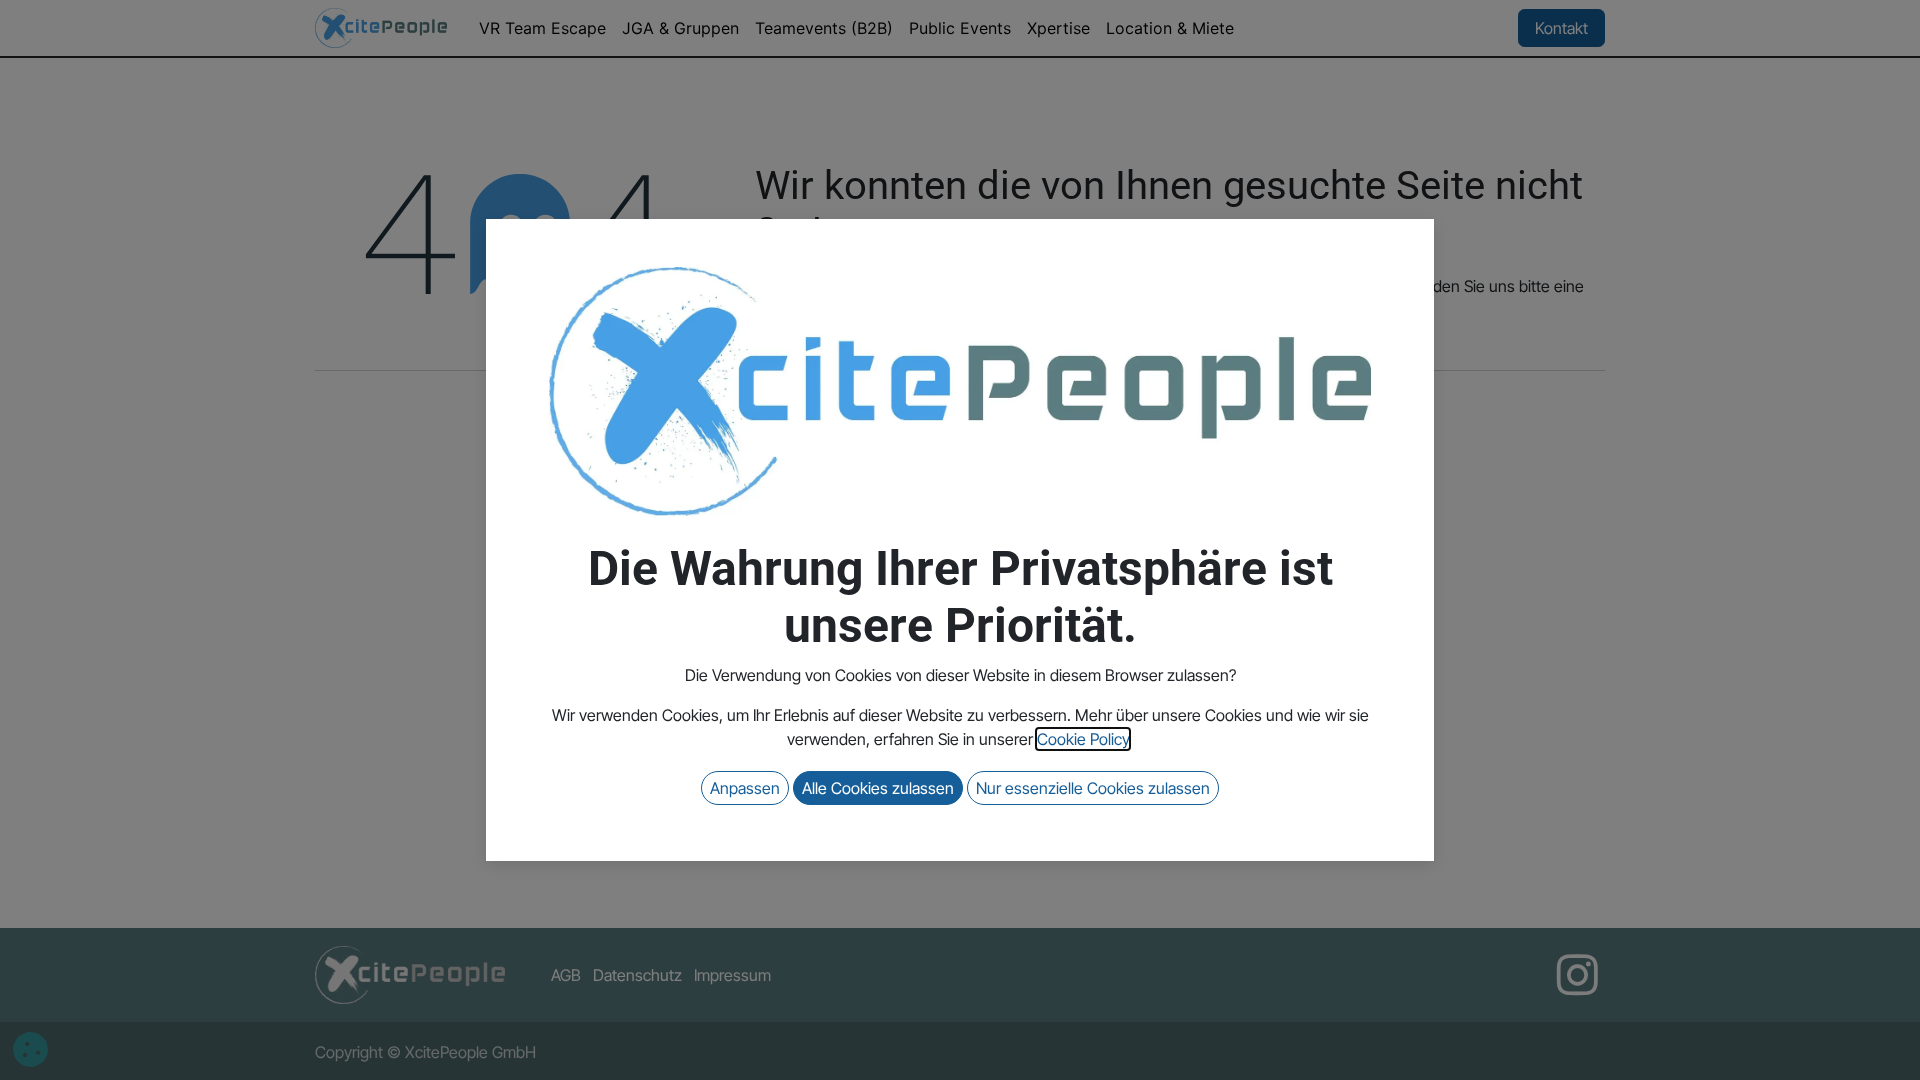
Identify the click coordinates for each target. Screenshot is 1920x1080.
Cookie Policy (1083, 739)
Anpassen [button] (745, 788)
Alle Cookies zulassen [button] (878, 788)
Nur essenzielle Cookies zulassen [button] (1093, 788)
